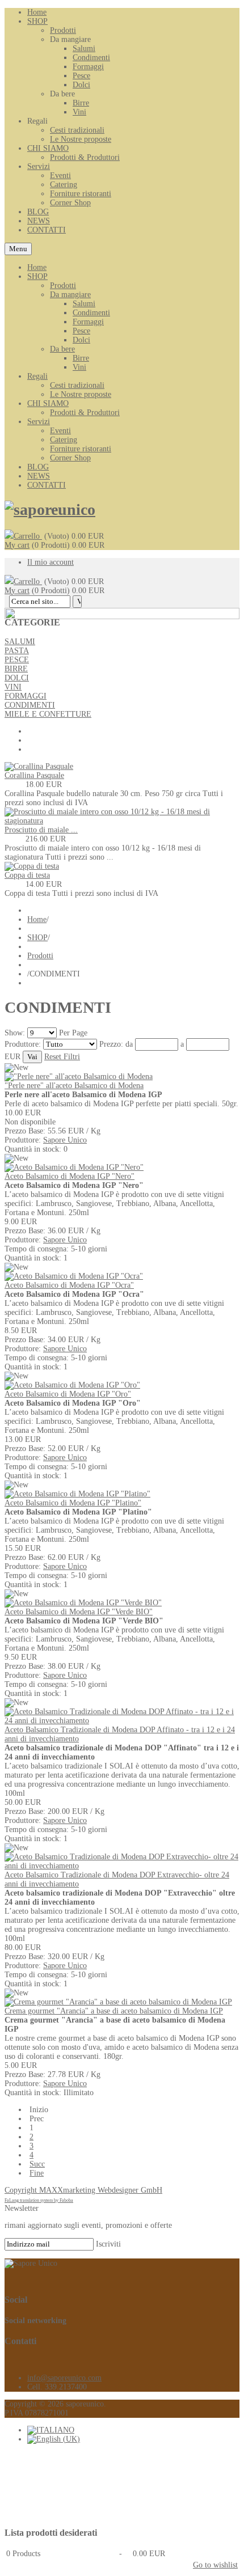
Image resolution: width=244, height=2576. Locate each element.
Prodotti (63, 285)
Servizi (39, 422)
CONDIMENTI (30, 705)
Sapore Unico (65, 1140)
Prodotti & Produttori (85, 413)
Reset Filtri (62, 1057)
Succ (37, 2164)
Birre (81, 358)
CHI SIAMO (48, 403)
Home (37, 267)
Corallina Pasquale (34, 775)
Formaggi (88, 322)
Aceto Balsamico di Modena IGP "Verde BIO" (79, 1612)
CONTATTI (47, 485)
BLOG (38, 467)
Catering (64, 440)
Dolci (81, 340)
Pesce (81, 331)
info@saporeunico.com (64, 2378)
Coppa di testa (27, 875)
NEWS (39, 476)
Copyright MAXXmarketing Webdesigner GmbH (83, 2190)
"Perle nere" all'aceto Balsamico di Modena (74, 1086)
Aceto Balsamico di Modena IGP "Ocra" (69, 1285)
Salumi (84, 304)
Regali (37, 376)
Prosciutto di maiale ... (41, 830)
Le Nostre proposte (81, 394)
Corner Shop (70, 458)
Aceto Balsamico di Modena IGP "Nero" (70, 1176)
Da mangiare (70, 295)
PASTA (17, 651)
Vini (79, 367)
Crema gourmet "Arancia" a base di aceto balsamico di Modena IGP (114, 2011)
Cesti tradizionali (77, 385)
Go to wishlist (215, 2565)
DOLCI (17, 678)
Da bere (62, 349)
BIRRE (16, 669)
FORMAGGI (26, 696)
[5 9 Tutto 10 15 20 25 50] (43, 1033)
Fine (37, 2173)
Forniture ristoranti (81, 449)
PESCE (17, 660)
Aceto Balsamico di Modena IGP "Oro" (68, 1394)
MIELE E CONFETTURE (48, 714)
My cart (17, 545)
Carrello (28, 536)
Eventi (60, 431)
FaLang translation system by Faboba (39, 2200)
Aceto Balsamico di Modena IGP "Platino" (73, 1503)
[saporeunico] (50, 509)
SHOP (37, 276)
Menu (18, 249)
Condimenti (91, 313)
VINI (13, 687)
